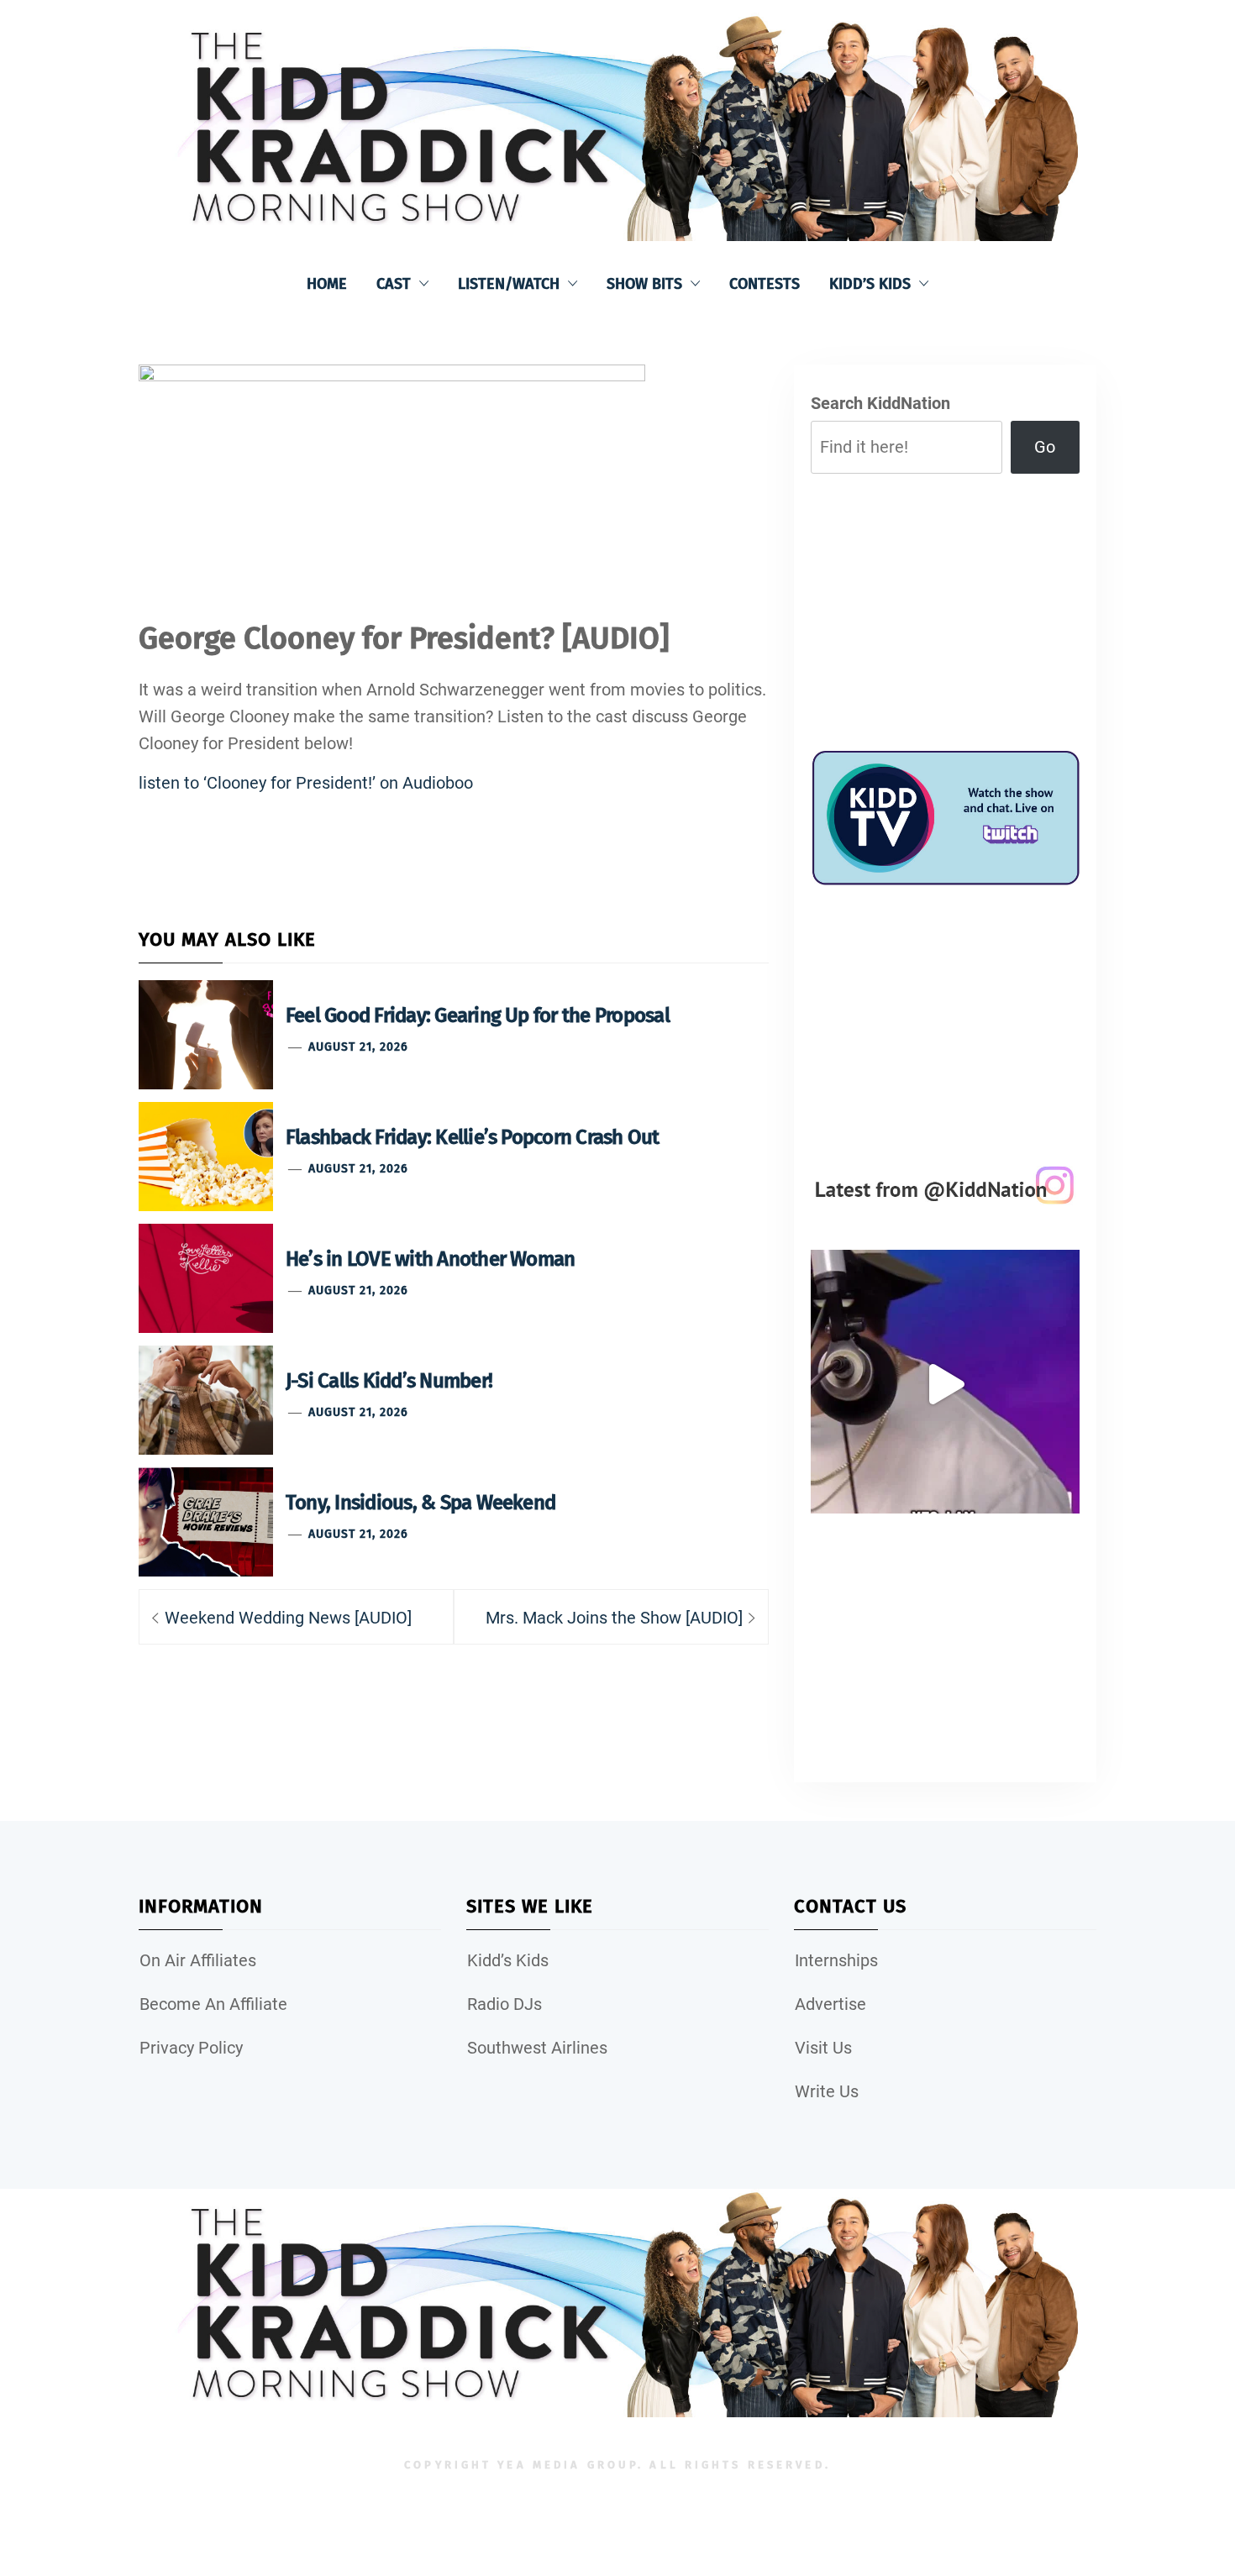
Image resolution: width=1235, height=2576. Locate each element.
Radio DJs (505, 2004)
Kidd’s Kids (870, 284)
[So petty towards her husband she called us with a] (945, 1384)
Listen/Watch (509, 284)
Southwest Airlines (537, 2048)
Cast (394, 284)
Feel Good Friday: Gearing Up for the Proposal (478, 1015)
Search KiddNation (880, 403)
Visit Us (823, 2048)
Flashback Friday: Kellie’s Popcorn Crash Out (473, 1137)
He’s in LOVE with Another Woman (430, 1259)
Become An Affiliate (213, 2004)
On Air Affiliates (198, 1960)
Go (1045, 447)
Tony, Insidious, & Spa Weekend (420, 1503)
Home (327, 284)
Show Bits (644, 284)
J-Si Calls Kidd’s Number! (389, 1381)
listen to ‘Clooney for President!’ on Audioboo (306, 783)
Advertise (830, 2004)
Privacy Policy (191, 2048)
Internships (836, 1960)
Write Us (827, 2091)
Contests (765, 284)
